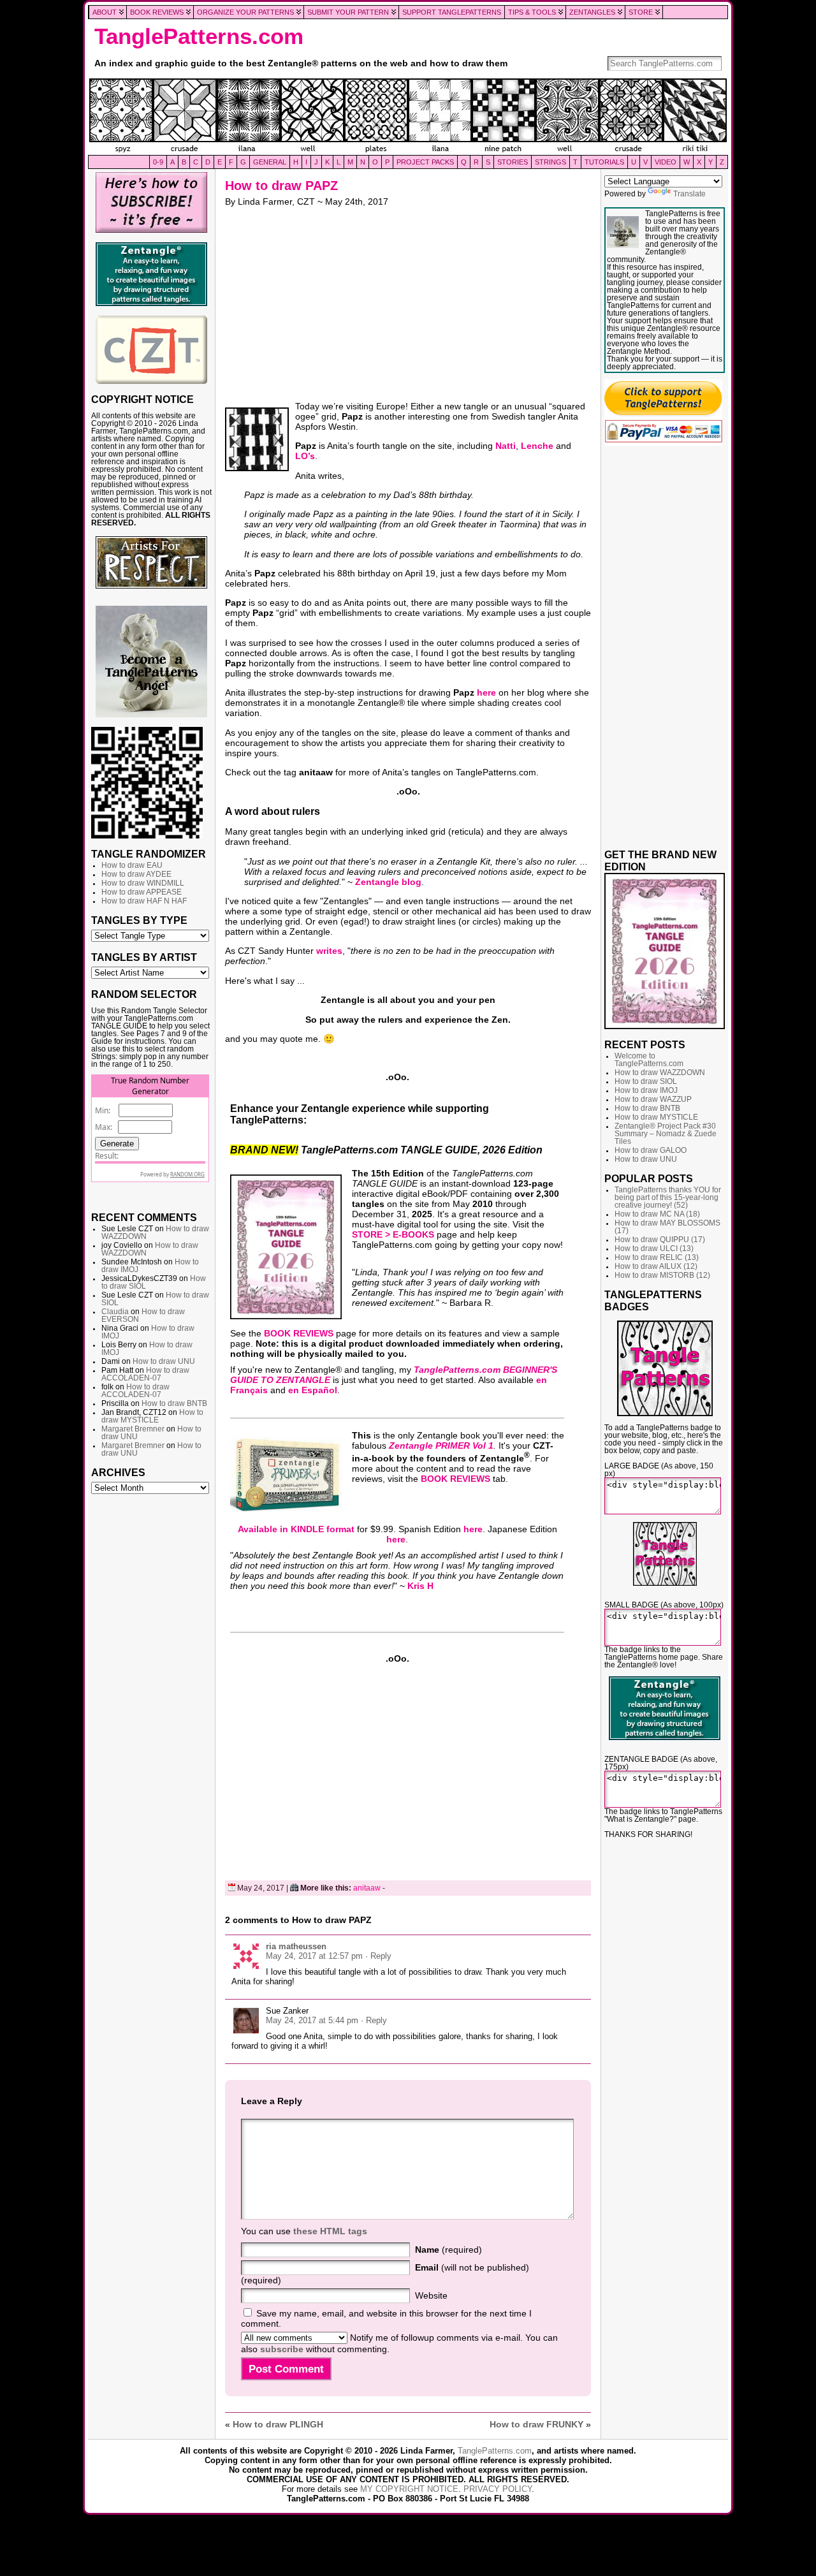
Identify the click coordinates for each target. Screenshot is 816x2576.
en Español (313, 1390)
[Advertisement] (151, 1695)
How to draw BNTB (174, 1403)
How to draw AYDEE (136, 874)
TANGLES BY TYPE (139, 920)
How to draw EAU (132, 865)
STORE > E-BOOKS (393, 1234)
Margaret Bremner (133, 1429)
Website (431, 2295)
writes (329, 951)
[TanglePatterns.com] (408, 117)
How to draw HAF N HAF (144, 901)
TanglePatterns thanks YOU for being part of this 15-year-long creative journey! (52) (668, 1197)
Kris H (420, 1586)
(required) (448, 2250)
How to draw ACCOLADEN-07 (145, 1374)
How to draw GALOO (651, 1150)
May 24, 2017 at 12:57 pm (314, 1956)
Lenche (537, 446)
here (486, 692)
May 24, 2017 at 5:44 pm (312, 2020)
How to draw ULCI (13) (654, 1248)
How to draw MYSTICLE (152, 1416)
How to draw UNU (164, 1361)
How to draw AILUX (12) (656, 1266)
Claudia (115, 1312)
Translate (689, 194)
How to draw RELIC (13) (657, 1257)
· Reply (378, 1956)
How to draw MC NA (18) (657, 1214)
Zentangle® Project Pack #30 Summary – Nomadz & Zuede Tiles (666, 1134)
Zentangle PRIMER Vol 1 (441, 1445)
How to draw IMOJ (646, 1090)
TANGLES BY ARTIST (144, 957)
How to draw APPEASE (142, 892)
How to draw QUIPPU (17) (660, 1240)
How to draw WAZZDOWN (660, 1072)
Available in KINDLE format (296, 1529)
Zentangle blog (388, 882)
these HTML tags (330, 2231)
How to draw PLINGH (278, 2424)
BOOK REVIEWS (299, 1333)
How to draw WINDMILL (143, 883)
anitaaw (367, 1888)
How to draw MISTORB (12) (662, 1275)
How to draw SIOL (646, 1081)
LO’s (305, 456)
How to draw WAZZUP (653, 1099)
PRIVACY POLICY (498, 2489)
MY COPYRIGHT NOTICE (409, 2489)
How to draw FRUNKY (536, 2424)
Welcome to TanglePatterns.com (649, 1060)
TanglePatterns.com (199, 36)
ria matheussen (296, 1946)
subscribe (282, 2349)
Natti (506, 446)
